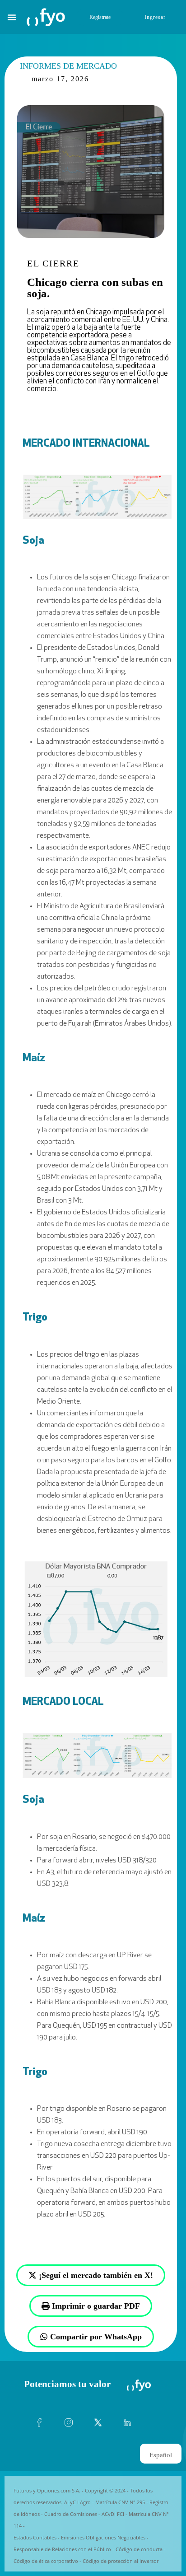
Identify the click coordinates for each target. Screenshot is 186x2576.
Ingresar (155, 17)
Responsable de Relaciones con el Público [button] (62, 2549)
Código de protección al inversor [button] (121, 2561)
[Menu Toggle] (12, 17)
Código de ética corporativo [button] (46, 2561)
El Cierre (53, 263)
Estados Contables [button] (35, 2537)
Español (161, 2455)
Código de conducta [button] (139, 2549)
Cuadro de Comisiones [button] (71, 2514)
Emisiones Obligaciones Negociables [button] (103, 2537)
